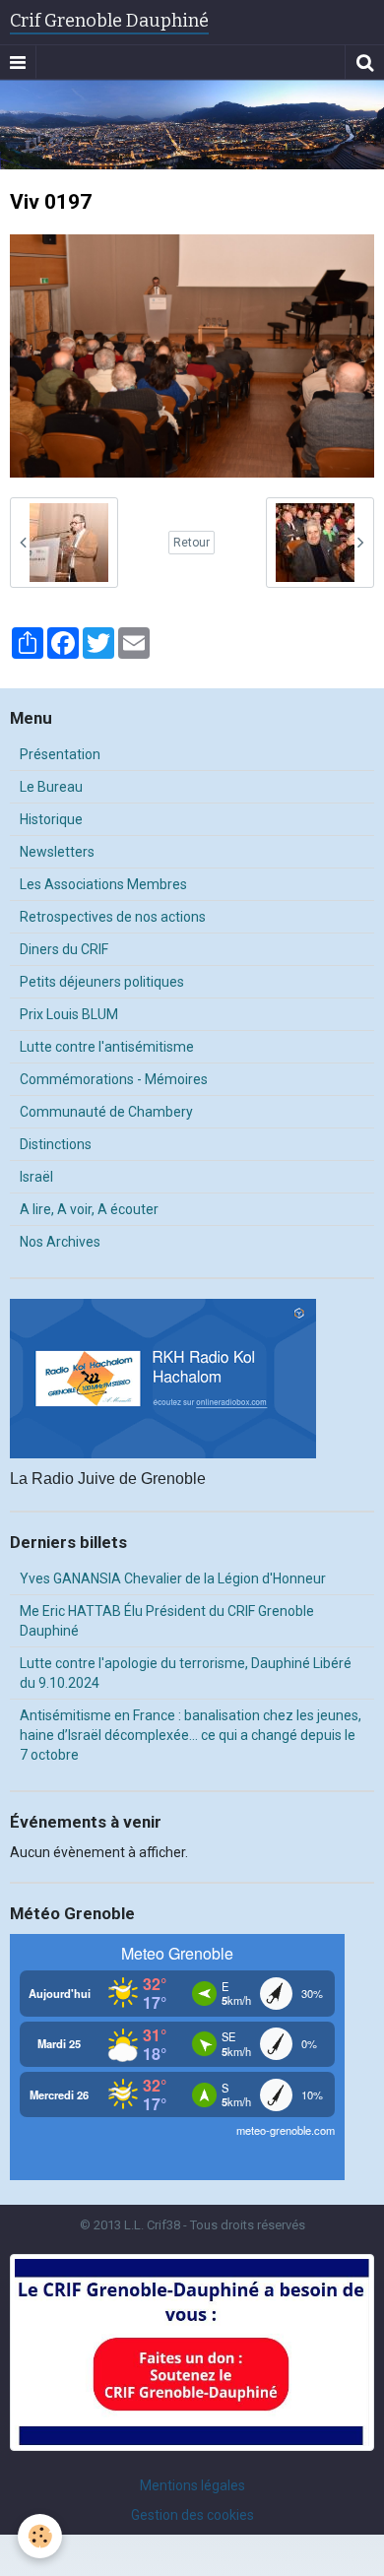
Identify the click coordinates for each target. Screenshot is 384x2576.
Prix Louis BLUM (69, 1014)
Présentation (60, 754)
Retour (192, 543)
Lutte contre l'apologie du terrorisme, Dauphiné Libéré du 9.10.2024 (186, 1673)
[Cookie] (40, 2536)
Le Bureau (51, 787)
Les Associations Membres (103, 884)
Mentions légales (192, 2485)
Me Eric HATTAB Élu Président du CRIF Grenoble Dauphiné (167, 1621)
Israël (36, 1177)
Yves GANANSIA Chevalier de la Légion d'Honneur (173, 1578)
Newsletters (57, 852)
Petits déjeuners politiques (102, 982)
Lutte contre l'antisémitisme (107, 1047)
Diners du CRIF (64, 949)
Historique (51, 819)
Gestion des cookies (192, 2515)
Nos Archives (60, 1242)
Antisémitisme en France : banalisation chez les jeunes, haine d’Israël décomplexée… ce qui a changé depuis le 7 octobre (191, 1735)
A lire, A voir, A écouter (89, 1209)
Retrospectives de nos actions (113, 917)
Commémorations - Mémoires (114, 1079)
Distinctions (56, 1144)
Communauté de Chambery (106, 1112)
